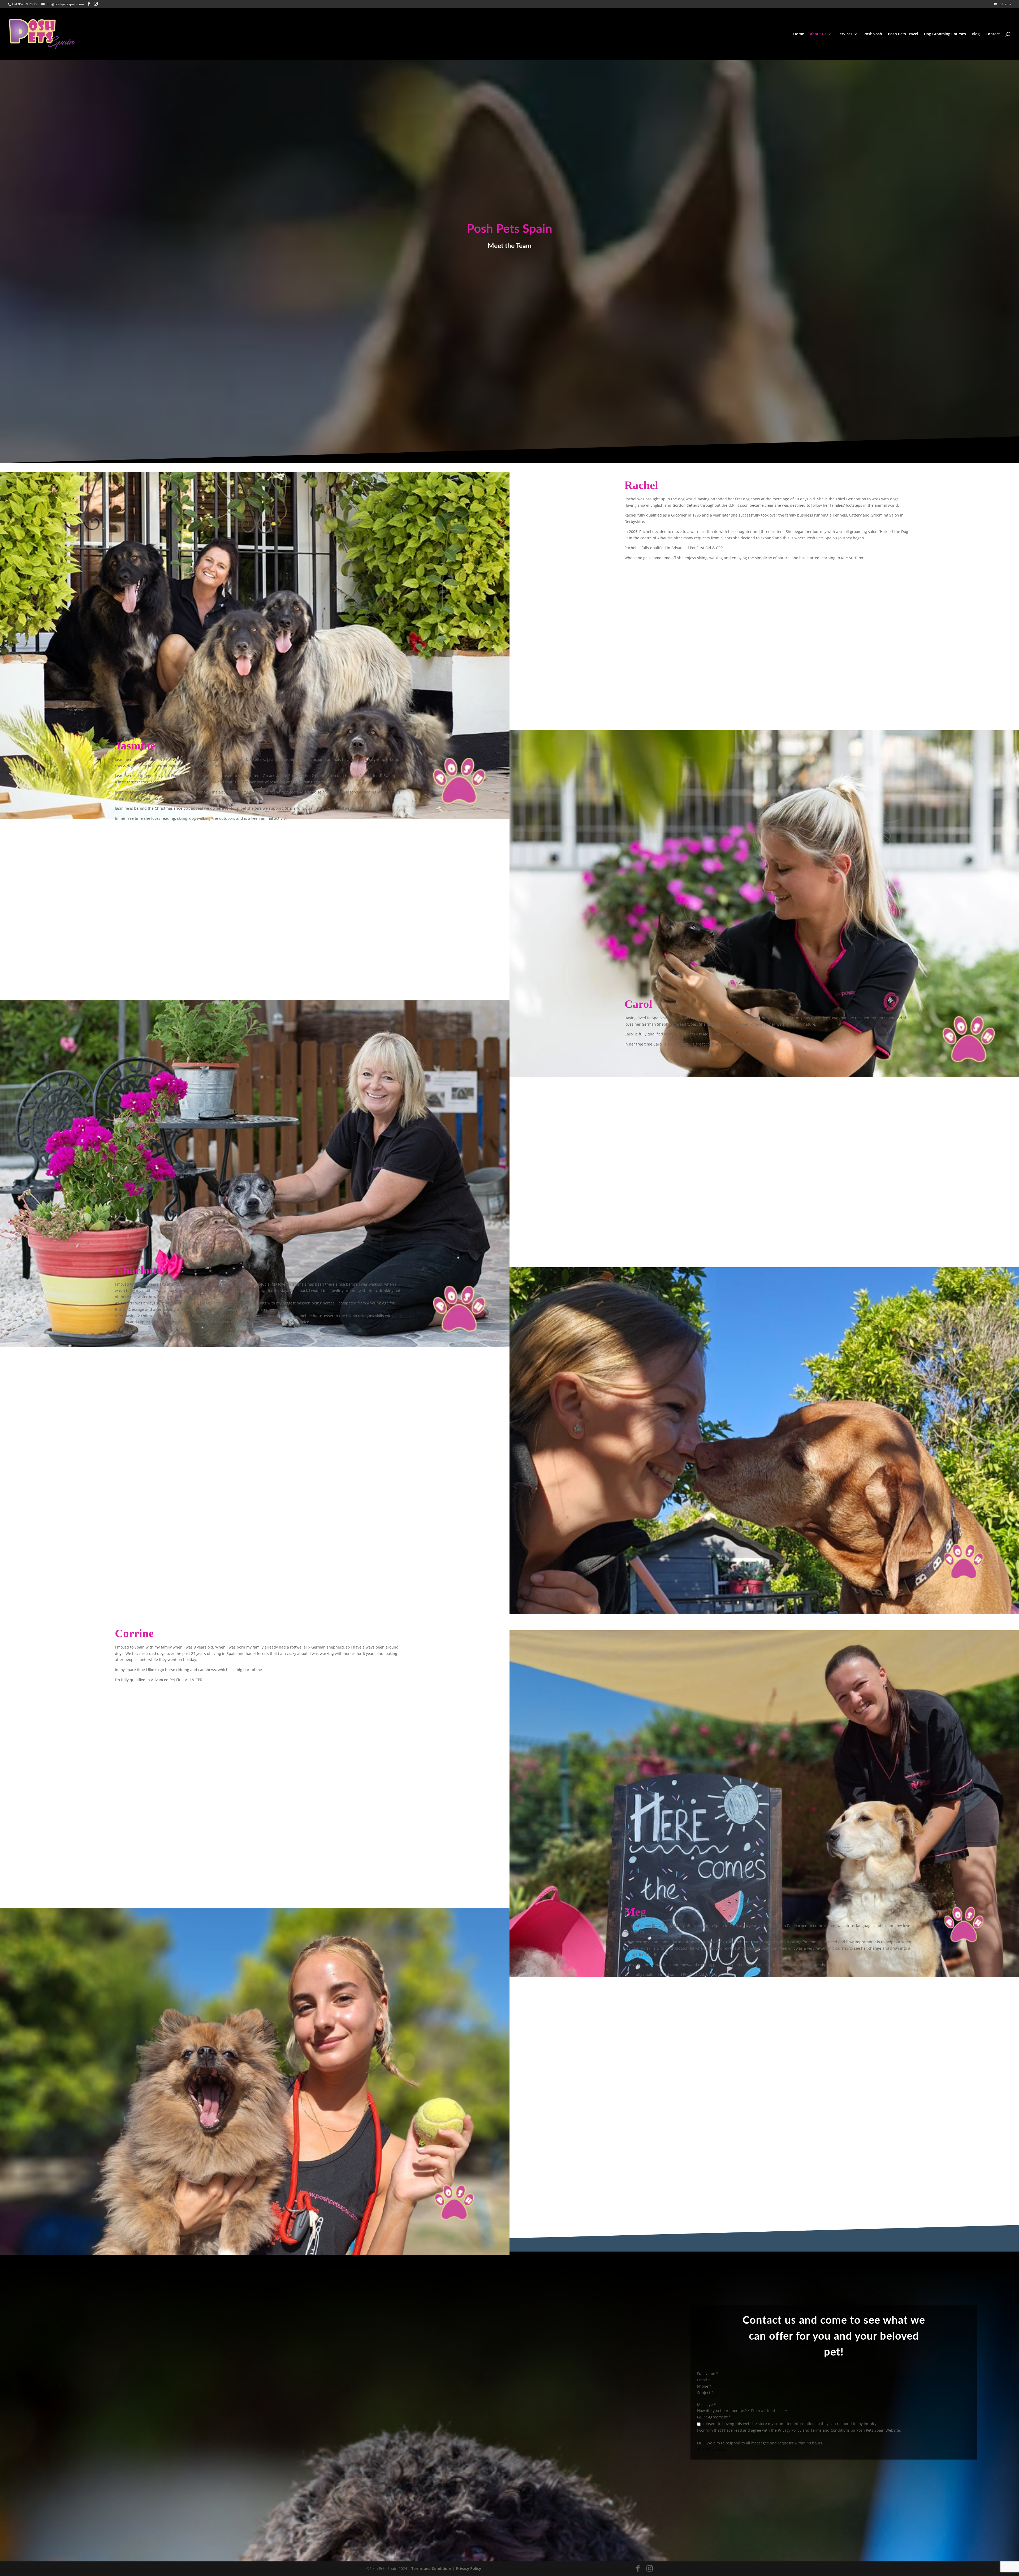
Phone (704, 2386)
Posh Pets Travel (903, 34)
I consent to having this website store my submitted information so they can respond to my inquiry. (789, 2424)
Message (707, 2404)
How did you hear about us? (724, 2411)
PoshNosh (873, 34)
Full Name (708, 2373)
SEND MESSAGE (711, 2449)
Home (799, 34)
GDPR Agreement (714, 2417)
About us (818, 34)
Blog (976, 34)
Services (845, 34)
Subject (705, 2393)
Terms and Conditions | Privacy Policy (446, 2568)
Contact (993, 34)
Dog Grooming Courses (945, 34)
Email (704, 2380)
